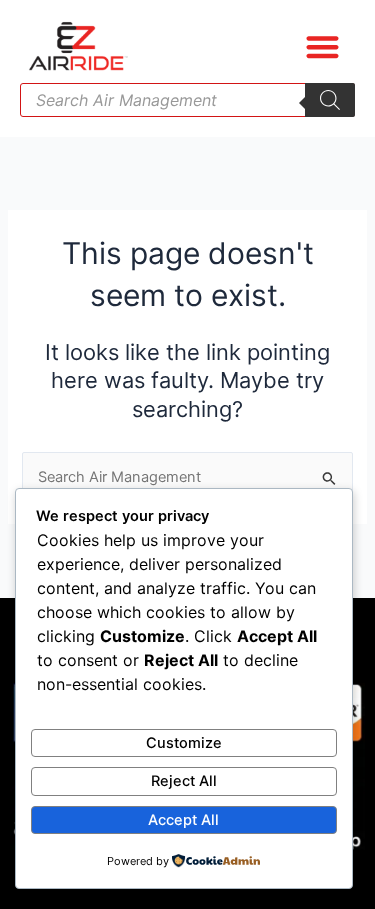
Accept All (183, 820)
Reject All (184, 781)
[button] (323, 46)
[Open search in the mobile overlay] (187, 100)
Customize (184, 743)
